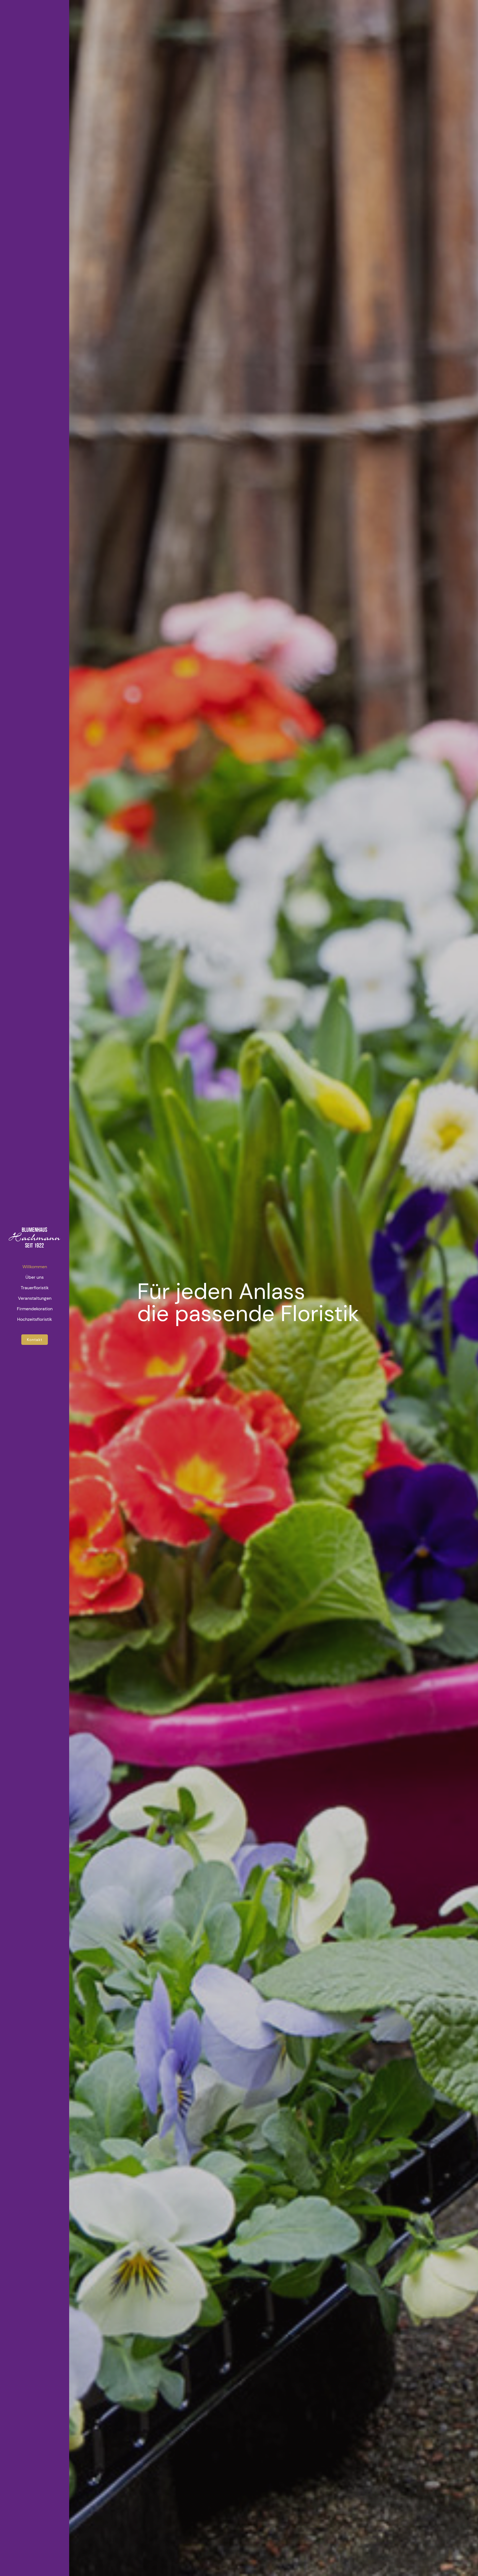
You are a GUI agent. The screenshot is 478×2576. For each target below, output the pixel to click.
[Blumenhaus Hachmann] (35, 1238)
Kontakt (35, 1340)
